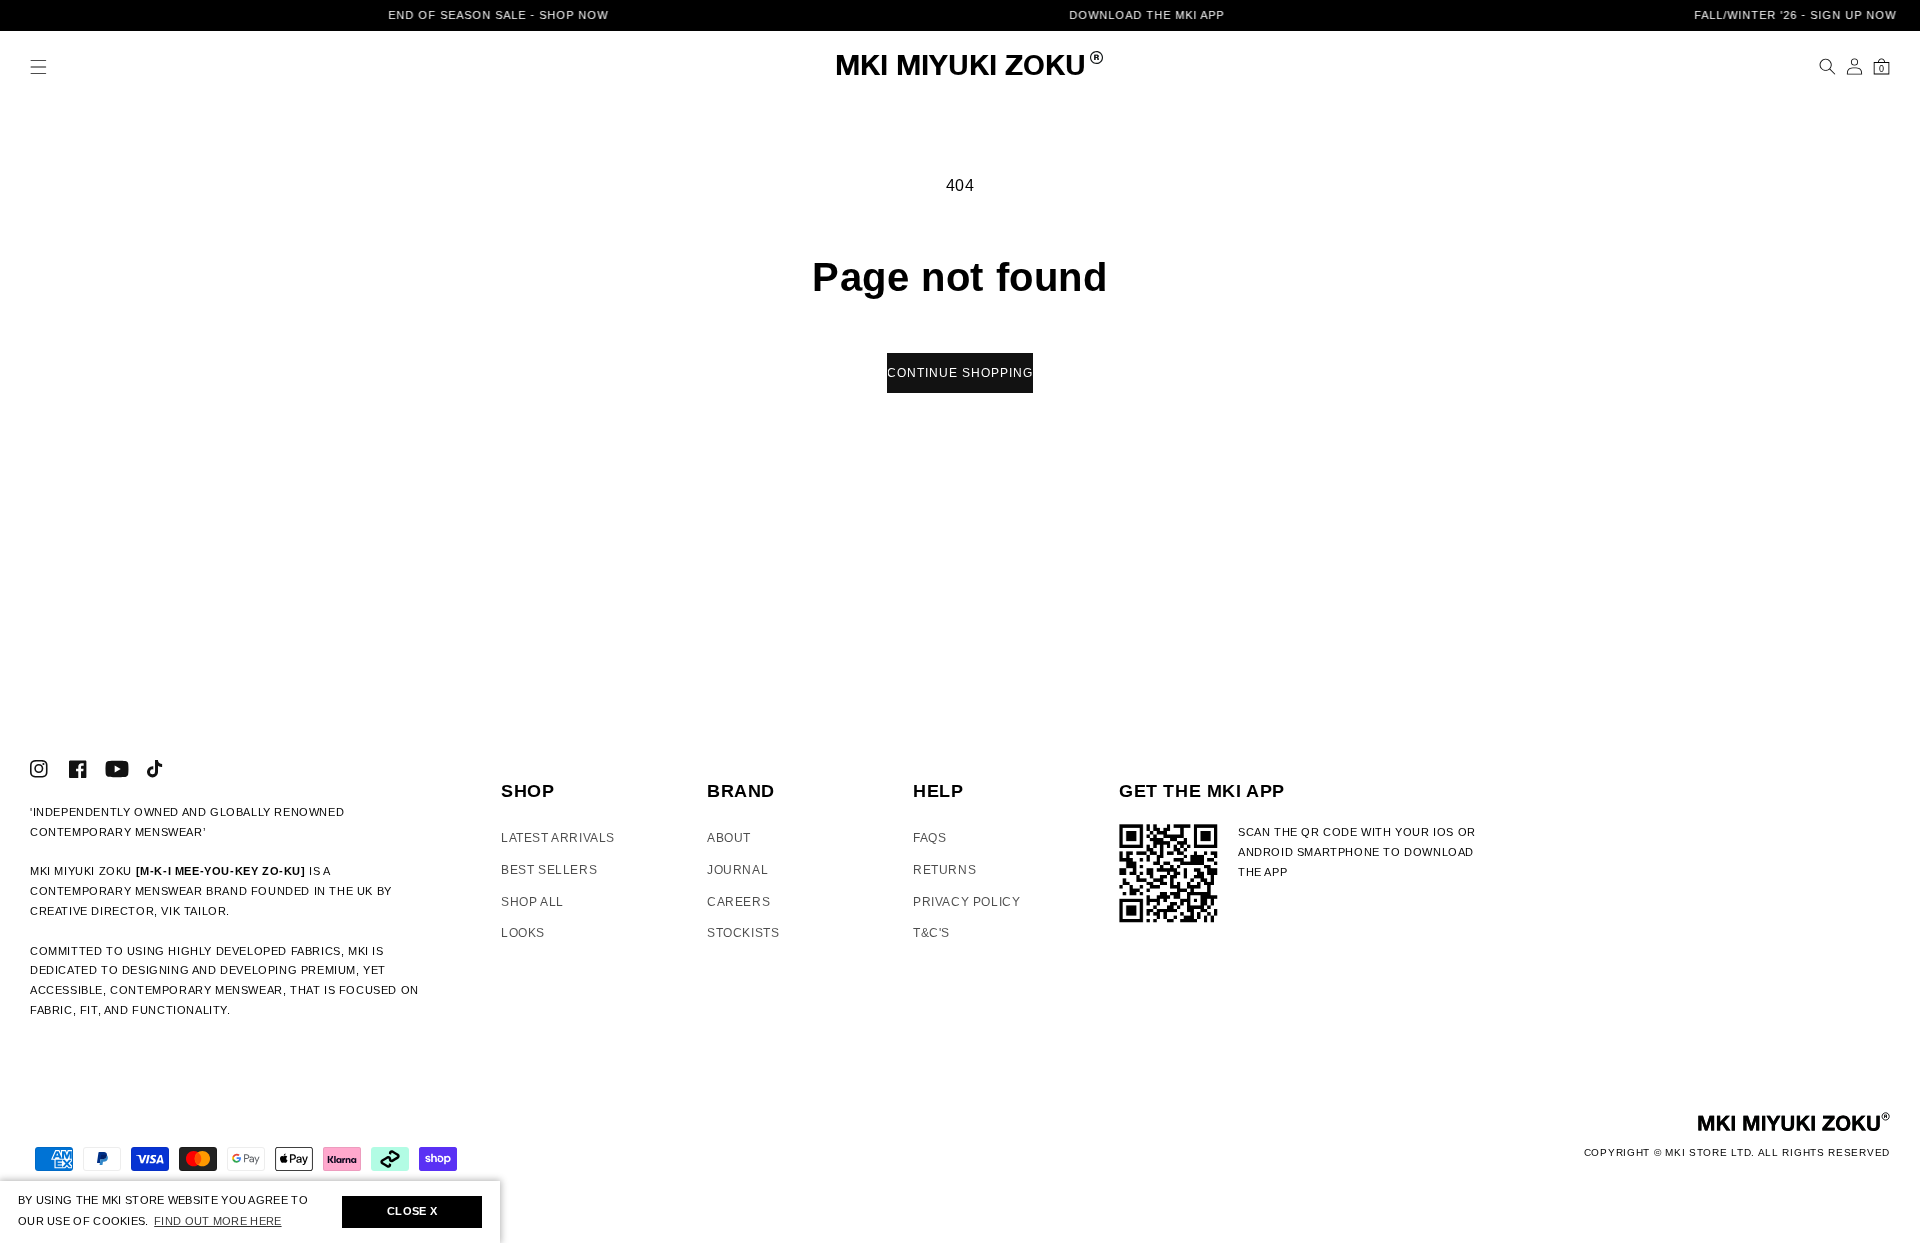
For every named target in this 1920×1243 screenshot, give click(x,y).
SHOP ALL (532, 902)
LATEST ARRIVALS (558, 838)
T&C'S (931, 933)
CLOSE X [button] (412, 1211)
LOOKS (523, 933)
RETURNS (944, 870)
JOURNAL (737, 870)
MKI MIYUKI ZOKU (960, 67)
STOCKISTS (743, 933)
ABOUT (729, 838)
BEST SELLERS (549, 870)
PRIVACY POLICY (966, 902)
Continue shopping (960, 373)
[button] (38, 66)
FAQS (929, 838)
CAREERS (738, 902)
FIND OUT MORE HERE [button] (217, 1221)
